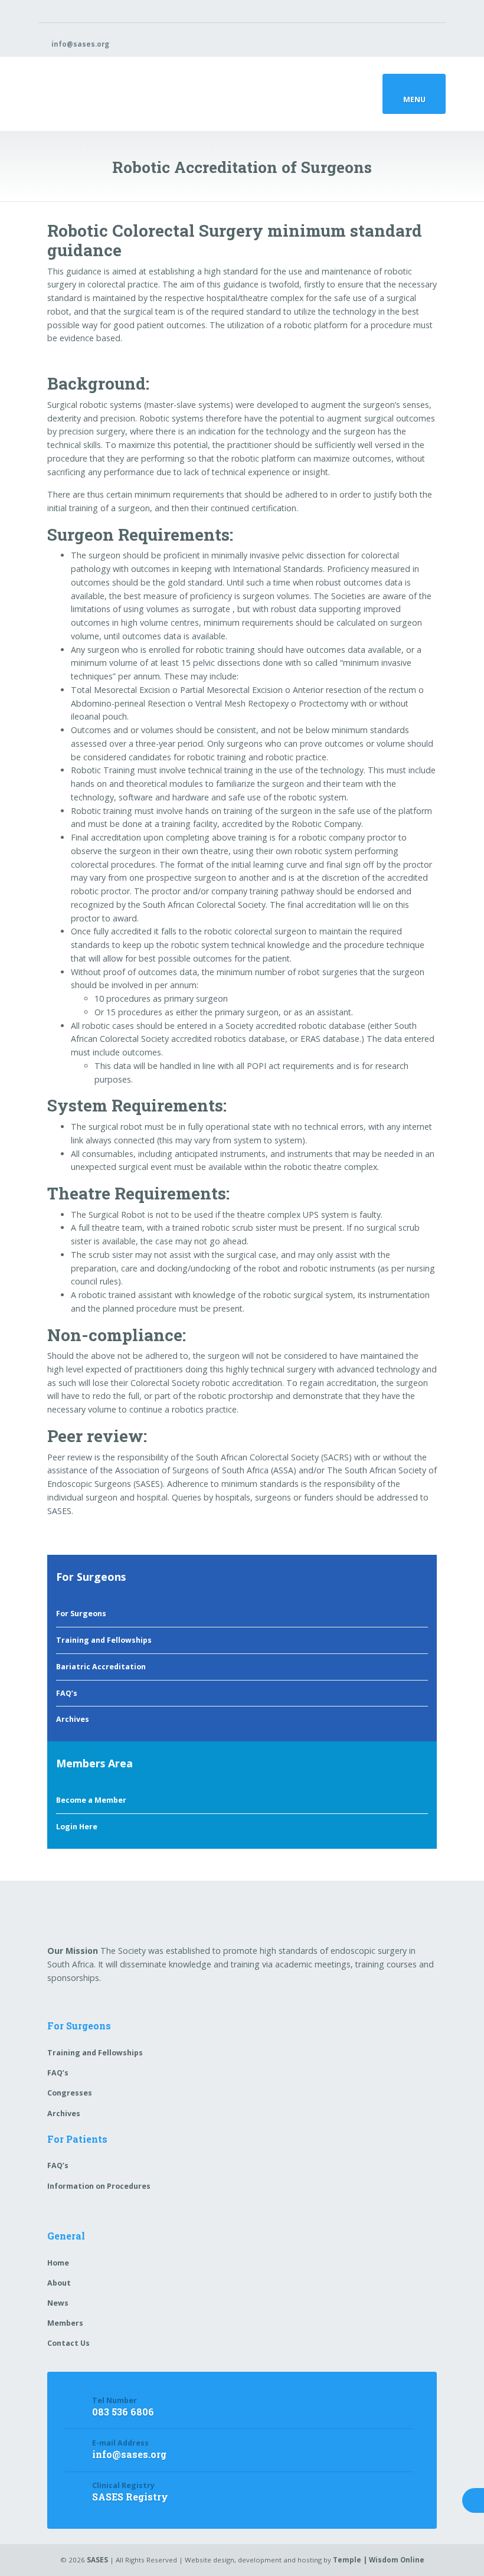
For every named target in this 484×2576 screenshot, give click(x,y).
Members (65, 2323)
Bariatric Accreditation (101, 1667)
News (58, 2303)
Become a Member (91, 1800)
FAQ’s (67, 1693)
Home (58, 2263)
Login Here (77, 1827)
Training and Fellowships (104, 1640)
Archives (73, 1719)
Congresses (70, 2093)
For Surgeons (81, 1614)
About (59, 2283)
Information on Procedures (99, 2186)
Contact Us (68, 2343)
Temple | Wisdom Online (379, 2560)
